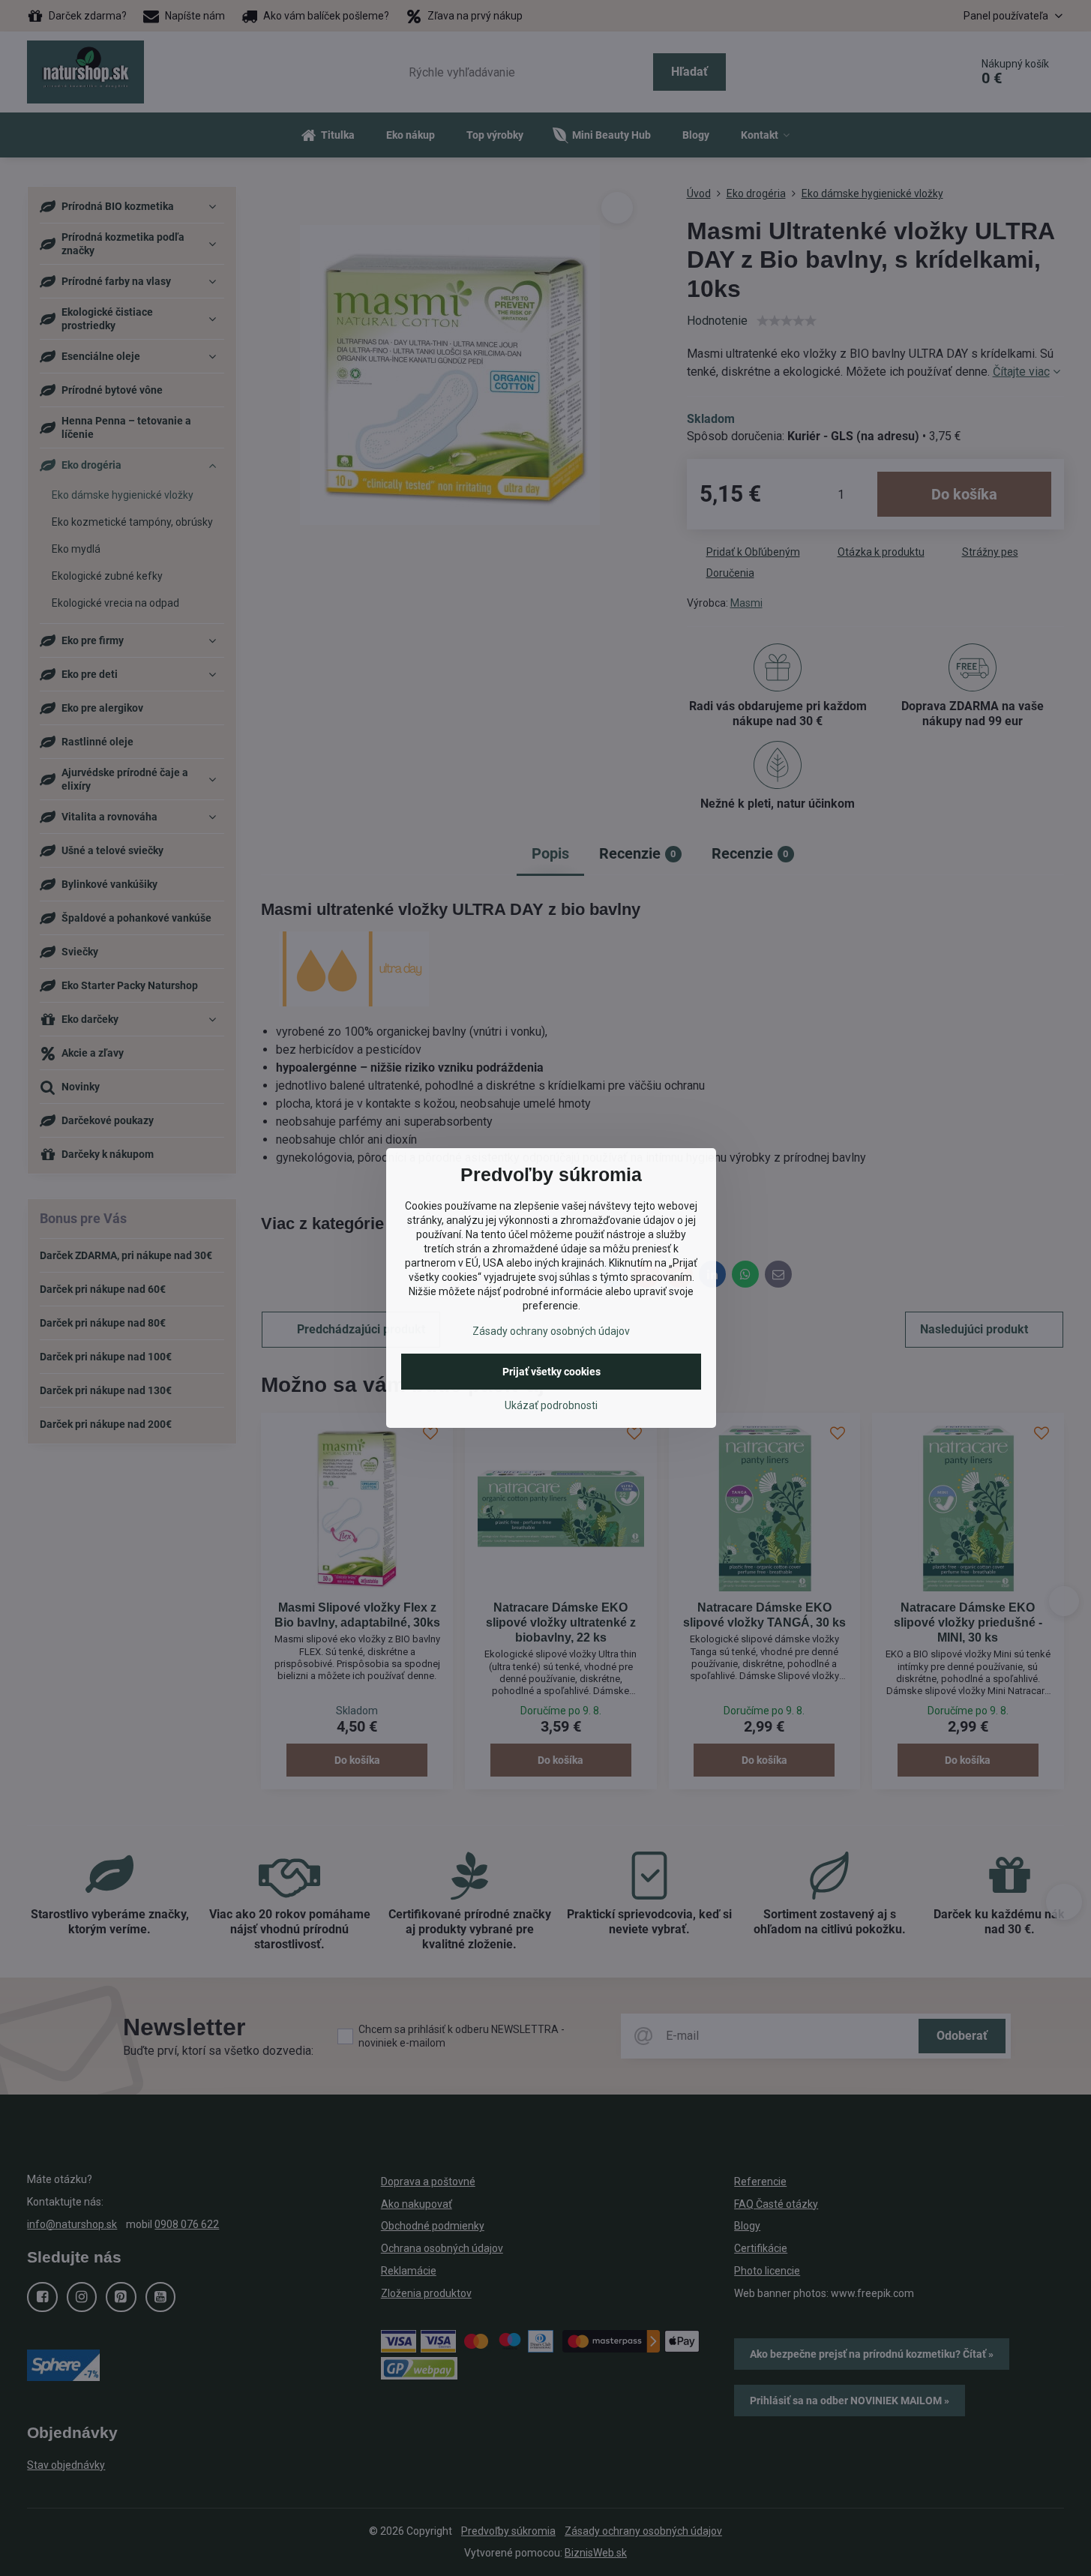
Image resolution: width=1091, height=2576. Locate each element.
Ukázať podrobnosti (551, 1405)
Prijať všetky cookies (551, 1372)
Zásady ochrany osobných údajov (551, 1331)
